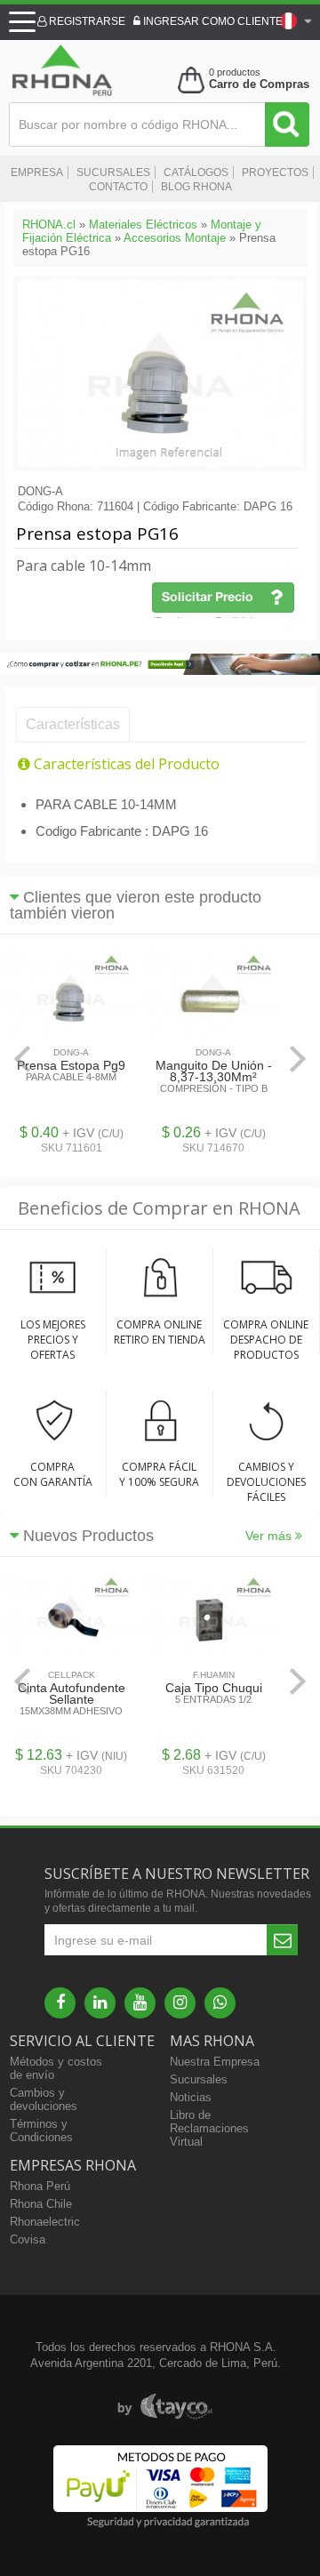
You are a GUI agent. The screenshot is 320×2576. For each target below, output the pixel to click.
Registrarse (86, 21)
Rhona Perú (40, 2186)
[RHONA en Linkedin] (100, 2003)
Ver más (270, 1536)
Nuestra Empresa (215, 2062)
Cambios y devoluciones (44, 2099)
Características (73, 724)
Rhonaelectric (45, 2222)
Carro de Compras (259, 84)
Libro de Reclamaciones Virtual (209, 2128)
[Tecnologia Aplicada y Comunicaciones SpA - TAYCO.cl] (165, 2407)
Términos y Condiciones (41, 2131)
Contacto (118, 187)
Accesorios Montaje (175, 238)
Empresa (37, 173)
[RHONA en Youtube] (140, 2003)
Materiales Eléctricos (143, 225)
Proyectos (275, 173)
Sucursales (113, 173)
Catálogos (196, 173)
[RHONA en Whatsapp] (220, 2003)
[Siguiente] (298, 1059)
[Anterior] (22, 1059)
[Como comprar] (160, 671)
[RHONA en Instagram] (180, 2003)
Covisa (28, 2239)
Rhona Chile (41, 2204)
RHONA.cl (49, 225)
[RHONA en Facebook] (60, 2003)
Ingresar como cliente (212, 21)
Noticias (191, 2097)
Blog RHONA (196, 187)
